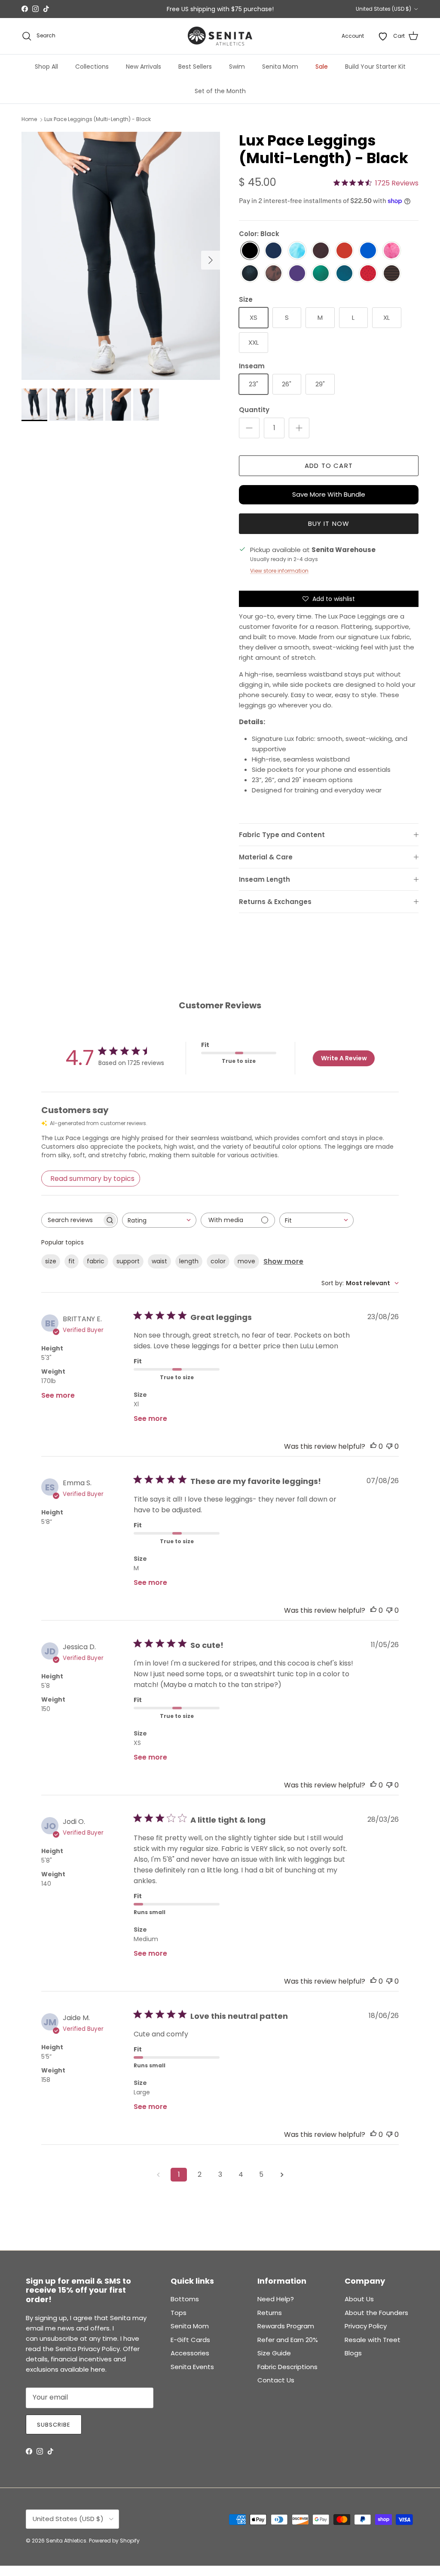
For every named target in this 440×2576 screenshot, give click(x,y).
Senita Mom (280, 67)
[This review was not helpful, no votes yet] (389, 1446)
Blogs (353, 2353)
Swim (237, 67)
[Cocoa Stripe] (392, 274)
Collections (92, 67)
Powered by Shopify (114, 2541)
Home (29, 120)
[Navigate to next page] (282, 2175)
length (189, 1261)
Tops (179, 2313)
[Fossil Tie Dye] (273, 274)
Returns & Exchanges (275, 902)
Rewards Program (286, 2326)
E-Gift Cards (190, 2340)
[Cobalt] (368, 251)
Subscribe (54, 2425)
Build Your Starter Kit (375, 67)
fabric (96, 1261)
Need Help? (276, 2299)
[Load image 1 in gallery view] (121, 256)
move (246, 1261)
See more (58, 1395)
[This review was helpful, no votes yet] (373, 1446)
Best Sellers (195, 67)
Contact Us (276, 2380)
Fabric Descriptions (287, 2367)
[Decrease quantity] (249, 428)
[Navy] (273, 251)
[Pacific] (344, 274)
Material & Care (266, 857)
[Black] (250, 251)
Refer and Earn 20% (288, 2340)
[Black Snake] (250, 274)
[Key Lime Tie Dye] (297, 251)
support (128, 1261)
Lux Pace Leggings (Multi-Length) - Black (98, 120)
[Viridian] (321, 274)
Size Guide (274, 2353)
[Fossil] (321, 251)
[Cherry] (344, 251)
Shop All (46, 67)
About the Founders (376, 2313)
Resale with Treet (373, 2340)
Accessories (190, 2353)
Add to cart (329, 466)
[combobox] (159, 1220)
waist (159, 1261)
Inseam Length (264, 879)
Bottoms (185, 2299)
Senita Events (192, 2367)
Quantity (254, 410)
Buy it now (329, 523)
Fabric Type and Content (282, 835)
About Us (359, 2299)
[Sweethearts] (368, 274)
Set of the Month (220, 91)
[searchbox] (72, 1220)
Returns (270, 2313)
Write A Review (344, 1058)
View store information (279, 571)
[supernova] (297, 274)
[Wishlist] (383, 36)
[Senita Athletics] (220, 36)
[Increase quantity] (299, 428)
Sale (322, 67)
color (218, 1261)
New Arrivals (144, 67)
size (51, 1261)
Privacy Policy (366, 2326)
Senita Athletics (66, 2541)
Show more (283, 1261)
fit (72, 1261)
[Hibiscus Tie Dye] (392, 251)
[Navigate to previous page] (158, 2175)
